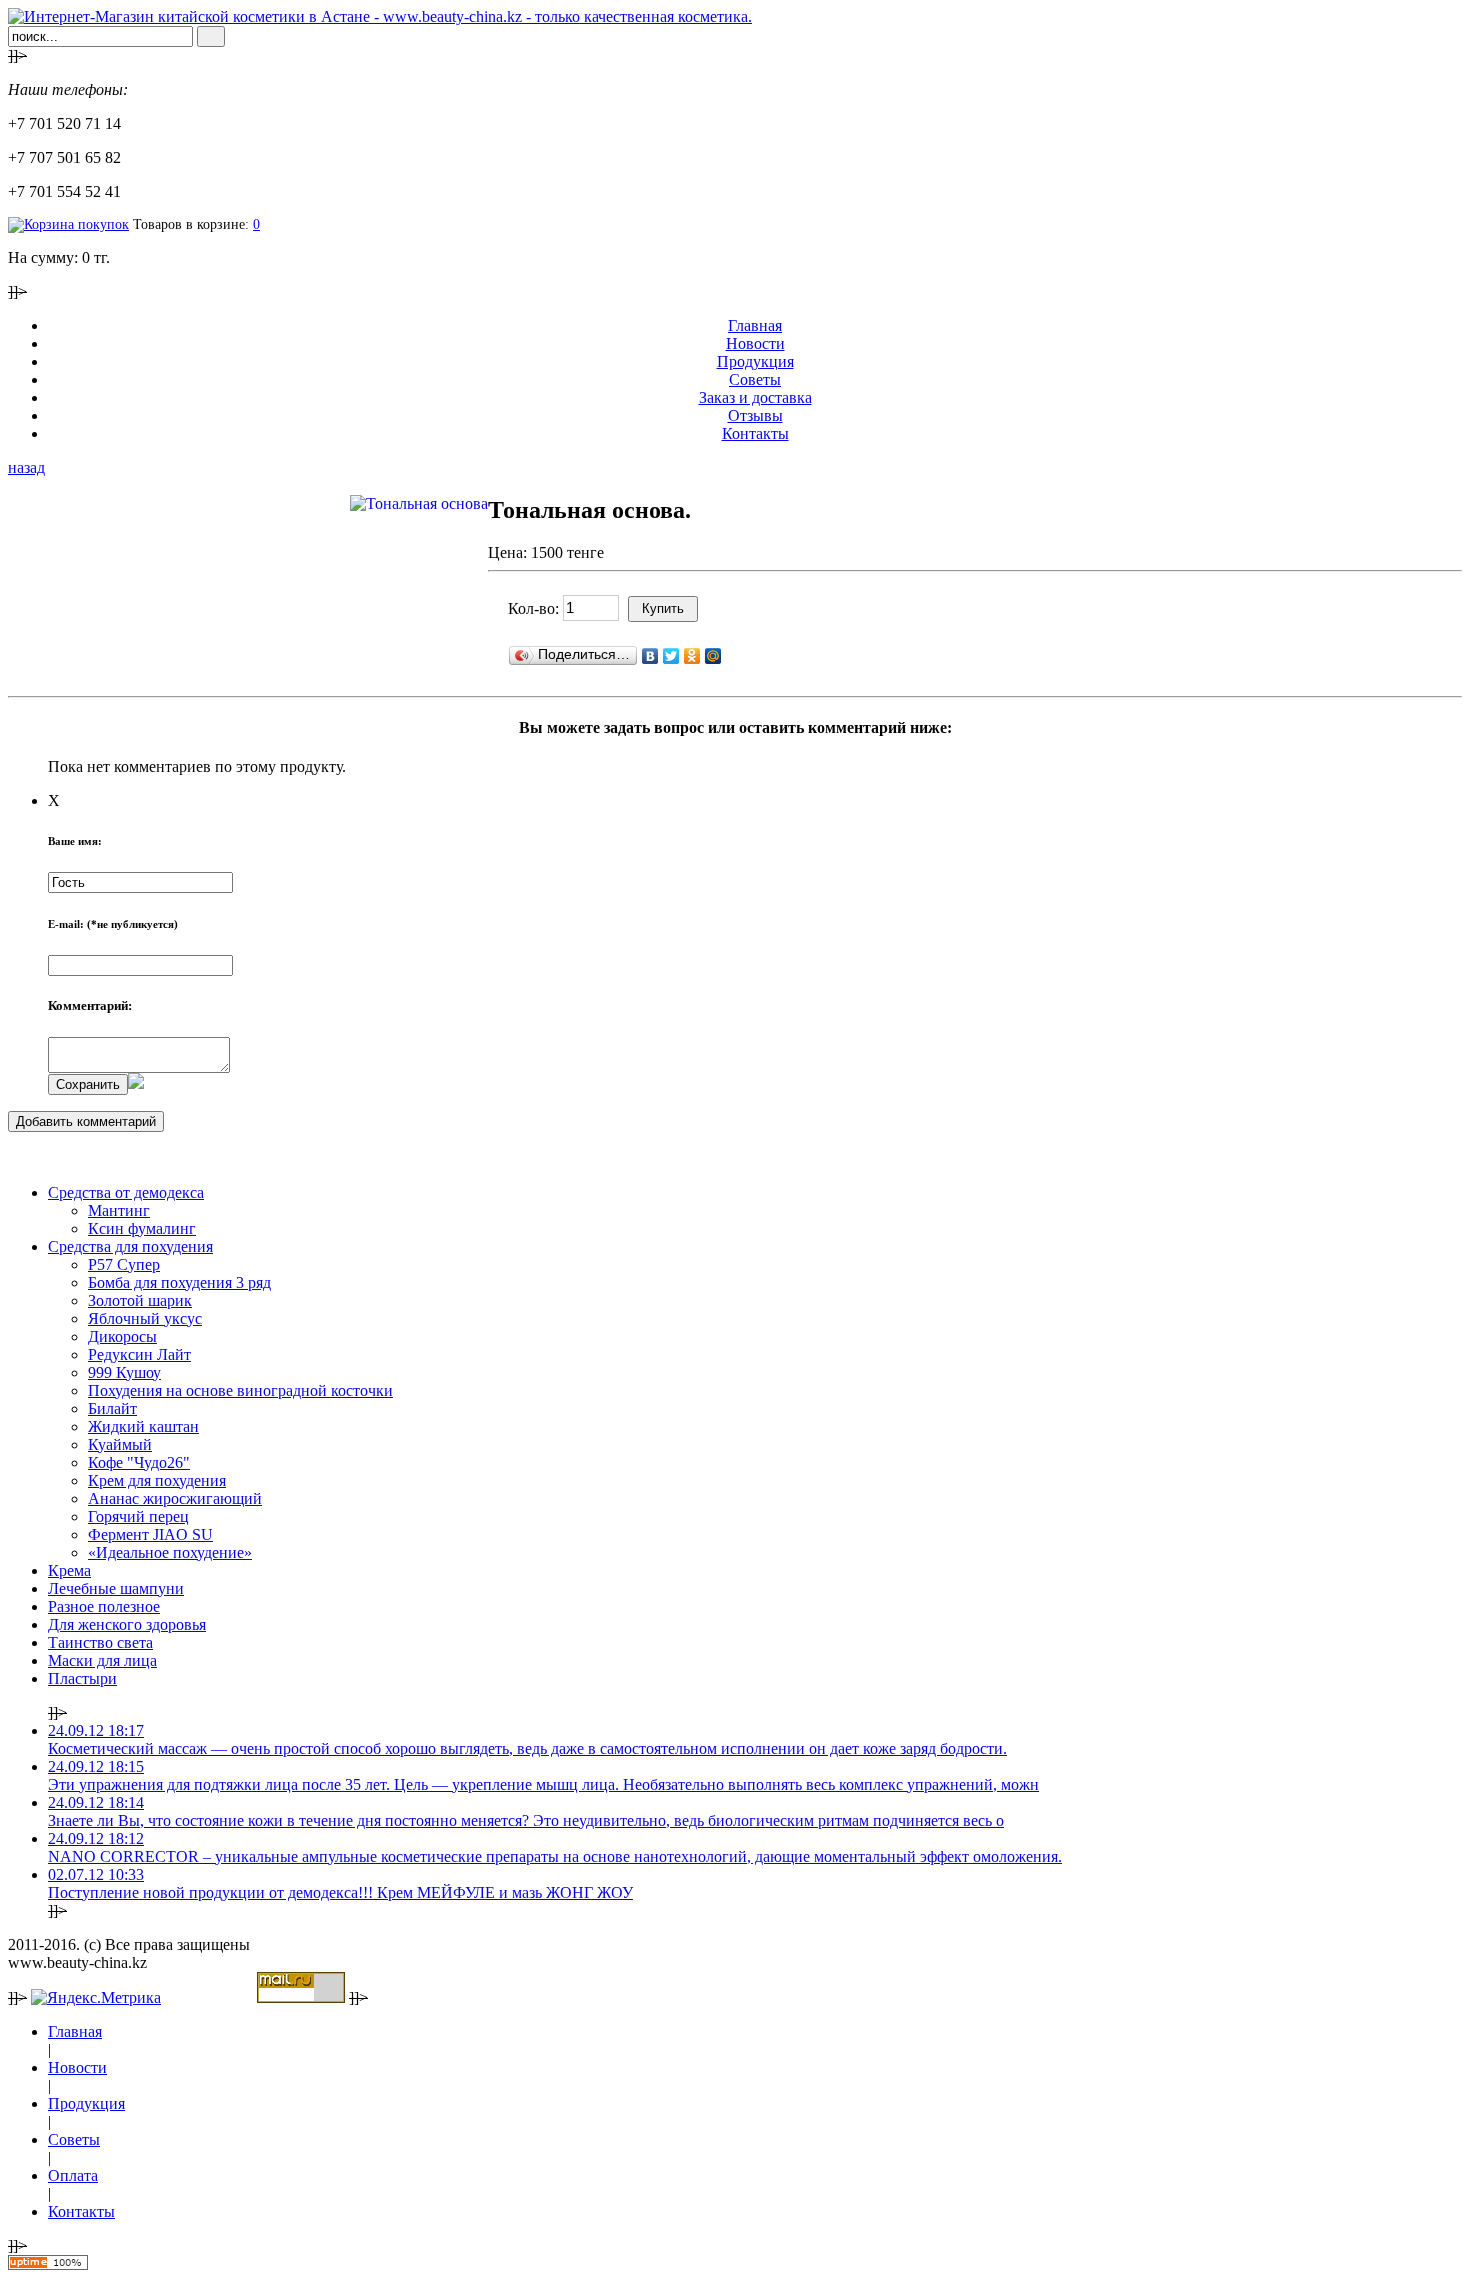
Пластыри (82, 1678)
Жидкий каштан (143, 1426)
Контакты (755, 433)
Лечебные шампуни (116, 1588)
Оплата (73, 2175)
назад (26, 467)
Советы (755, 379)
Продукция (755, 361)
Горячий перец (138, 1516)
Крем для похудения (157, 1480)
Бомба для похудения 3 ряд (179, 1282)
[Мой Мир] (713, 656)
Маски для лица (102, 1660)
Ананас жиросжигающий (175, 1498)
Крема (69, 1570)
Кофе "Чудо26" (139, 1462)
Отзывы (755, 415)
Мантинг (119, 1210)
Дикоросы (122, 1336)
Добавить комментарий (86, 1121)
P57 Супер (124, 1264)
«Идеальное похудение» (170, 1552)
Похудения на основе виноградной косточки (240, 1390)
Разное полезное (104, 1606)
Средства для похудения (130, 1246)
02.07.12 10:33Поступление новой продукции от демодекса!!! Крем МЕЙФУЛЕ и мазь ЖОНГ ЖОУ (340, 1883)
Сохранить (88, 1084)
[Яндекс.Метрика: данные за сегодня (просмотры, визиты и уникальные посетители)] (96, 1998)
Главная (755, 325)
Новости (755, 343)
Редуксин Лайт (139, 1354)
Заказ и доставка (755, 397)
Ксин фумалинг (142, 1228)
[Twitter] (671, 656)
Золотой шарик (140, 1300)
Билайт (112, 1408)
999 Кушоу (124, 1372)
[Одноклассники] (692, 656)
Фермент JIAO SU (150, 1534)
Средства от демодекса (126, 1192)
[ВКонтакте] (650, 656)
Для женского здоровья (127, 1624)
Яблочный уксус (145, 1318)
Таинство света (100, 1642)
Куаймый (120, 1444)
